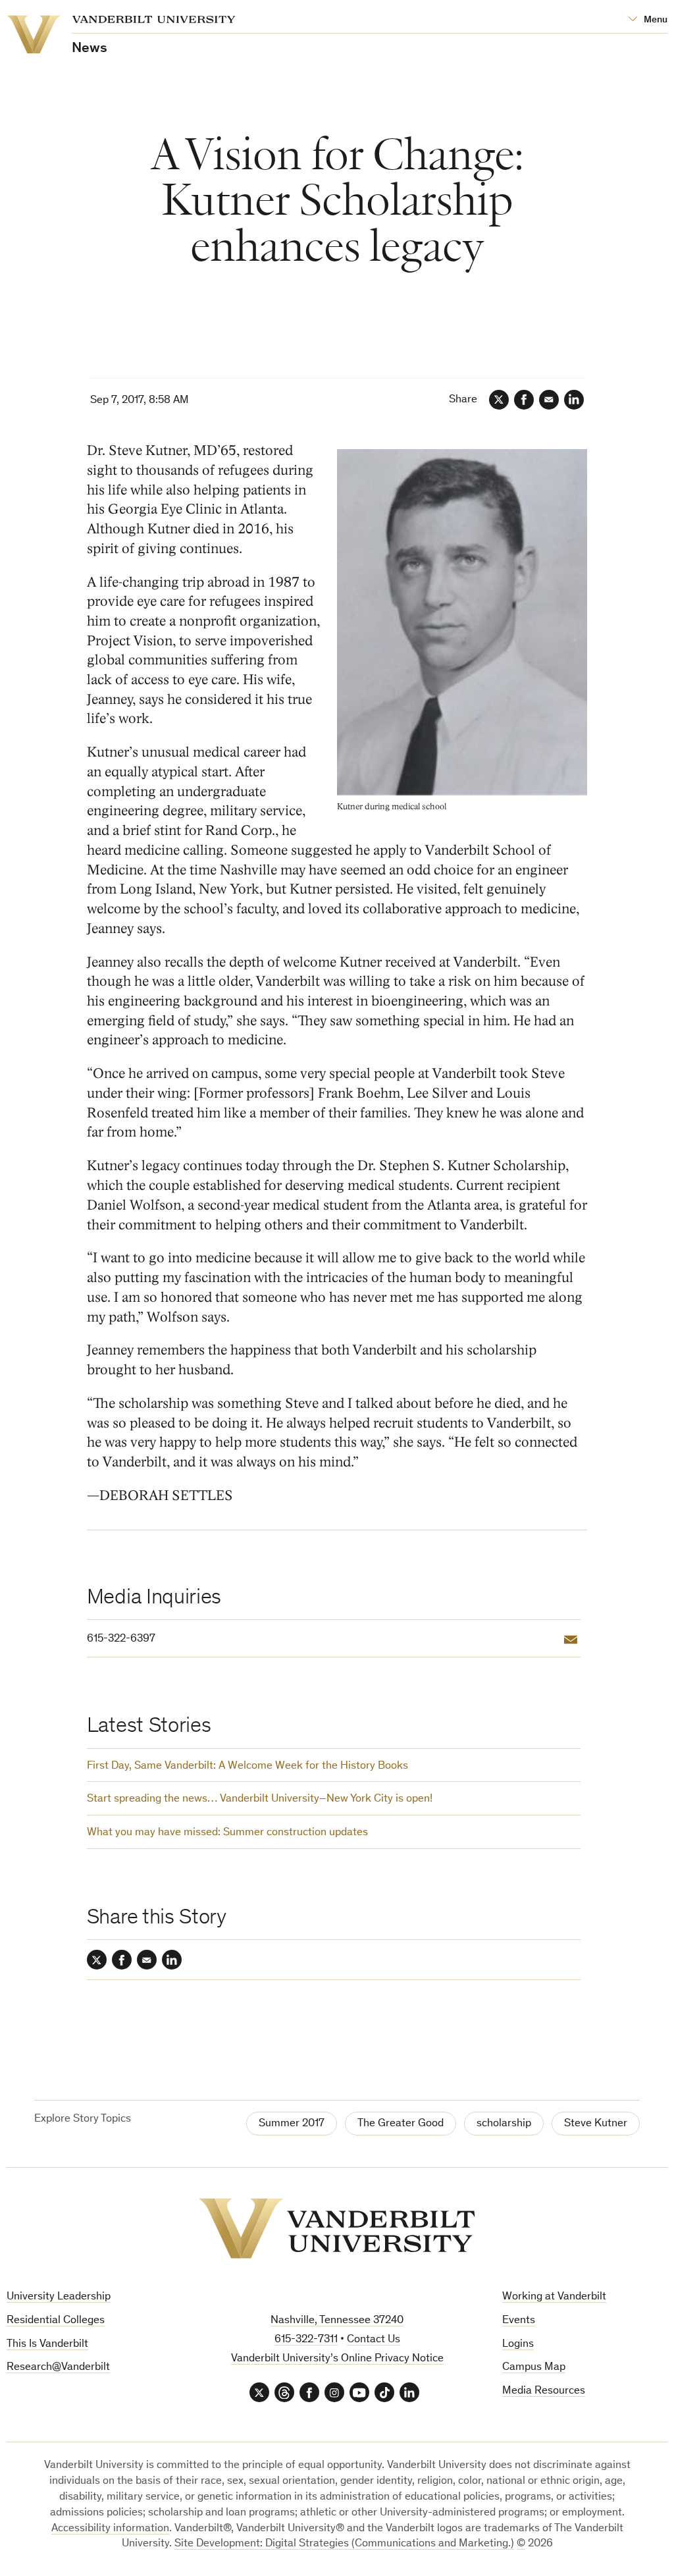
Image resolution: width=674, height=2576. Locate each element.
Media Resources (544, 2391)
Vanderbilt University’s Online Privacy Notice (337, 2359)
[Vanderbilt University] (337, 2228)
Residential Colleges (56, 2321)
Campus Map (534, 2368)
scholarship (504, 2124)
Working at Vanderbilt (554, 2297)
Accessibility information (110, 2529)
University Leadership (59, 2297)
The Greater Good (401, 2124)
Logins (518, 2345)
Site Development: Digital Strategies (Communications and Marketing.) (344, 2544)
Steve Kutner (596, 2124)
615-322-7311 (306, 2340)
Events (519, 2321)
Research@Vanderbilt (58, 2368)
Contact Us (374, 2340)
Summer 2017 (292, 2124)
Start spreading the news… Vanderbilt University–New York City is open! (260, 1799)
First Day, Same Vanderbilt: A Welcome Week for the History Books (247, 1766)
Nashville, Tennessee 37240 (337, 2321)
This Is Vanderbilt (47, 2345)
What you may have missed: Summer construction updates (227, 1833)
